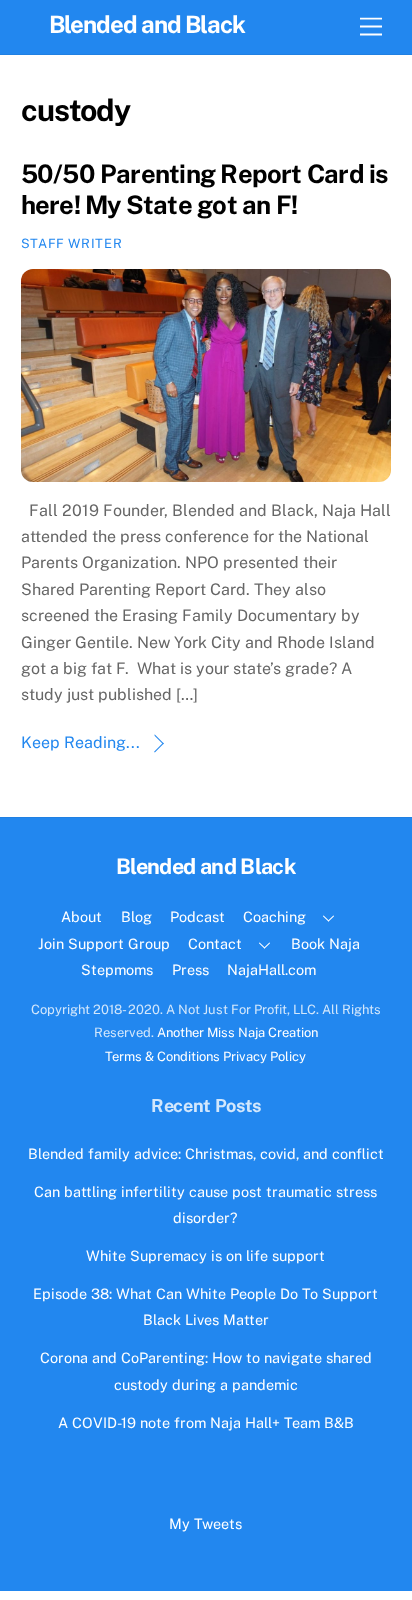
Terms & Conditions (162, 1056)
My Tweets (205, 1523)
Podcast (197, 916)
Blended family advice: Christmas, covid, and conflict (206, 1153)
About (81, 916)
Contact (215, 943)
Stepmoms (117, 969)
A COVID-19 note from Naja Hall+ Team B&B (206, 1422)
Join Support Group (104, 943)
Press (190, 969)
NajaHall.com (271, 969)
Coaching (274, 916)
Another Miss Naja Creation (237, 1032)
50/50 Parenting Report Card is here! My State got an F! (204, 189)
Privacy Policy (264, 1056)
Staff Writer (72, 243)
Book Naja (325, 943)
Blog (136, 916)
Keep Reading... (80, 742)
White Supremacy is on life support (205, 1255)
